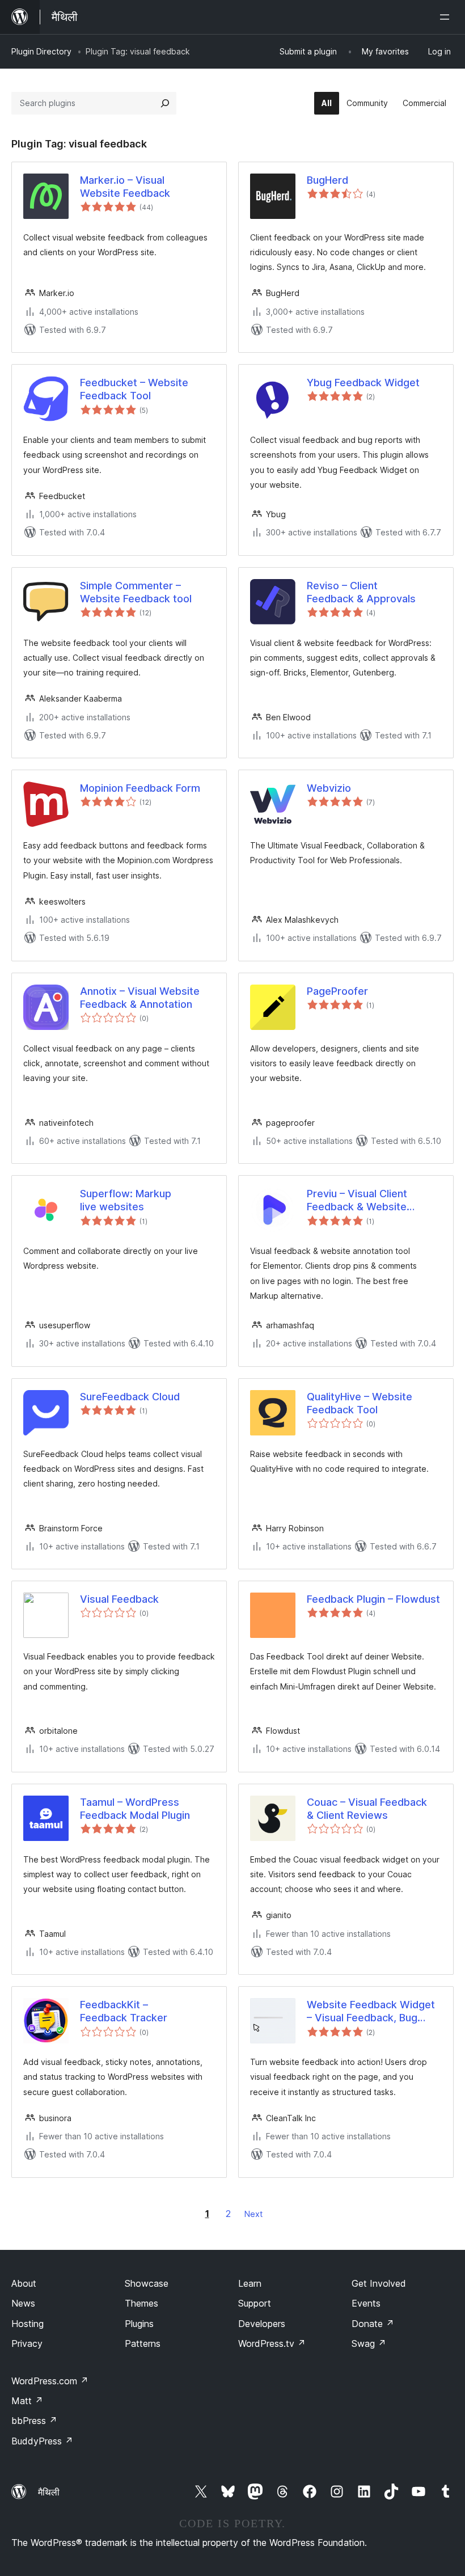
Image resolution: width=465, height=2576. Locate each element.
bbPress (34, 2421)
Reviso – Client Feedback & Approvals (361, 592)
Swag (369, 2343)
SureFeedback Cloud (130, 1397)
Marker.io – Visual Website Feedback (125, 187)
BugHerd (327, 180)
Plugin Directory (41, 51)
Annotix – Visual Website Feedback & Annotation (140, 998)
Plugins (139, 2324)
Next (253, 2214)
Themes (141, 2303)
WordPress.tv (272, 2343)
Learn (250, 2283)
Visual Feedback (119, 1599)
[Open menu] (447, 17)
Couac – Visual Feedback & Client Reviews (367, 1809)
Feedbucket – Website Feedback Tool (134, 389)
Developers (262, 2324)
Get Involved (379, 2283)
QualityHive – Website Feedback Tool (360, 1403)
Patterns (143, 2343)
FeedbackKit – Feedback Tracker (124, 2011)
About (24, 2283)
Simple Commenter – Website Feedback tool (136, 592)
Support (255, 2303)
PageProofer (337, 991)
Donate (373, 2324)
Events (366, 2303)
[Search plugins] (165, 103)
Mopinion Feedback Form (140, 788)
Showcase (147, 2283)
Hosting (28, 2324)
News (23, 2303)
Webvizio (329, 788)
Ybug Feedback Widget (363, 383)
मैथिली (49, 2492)
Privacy (27, 2343)
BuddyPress (42, 2441)
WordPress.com (50, 2381)
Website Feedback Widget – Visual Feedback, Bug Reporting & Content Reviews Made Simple (371, 2012)
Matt (27, 2401)
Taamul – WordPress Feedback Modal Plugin (135, 1809)
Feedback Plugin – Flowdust (373, 1599)
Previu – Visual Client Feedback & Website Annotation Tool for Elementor (357, 1201)
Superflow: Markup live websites (126, 1200)
